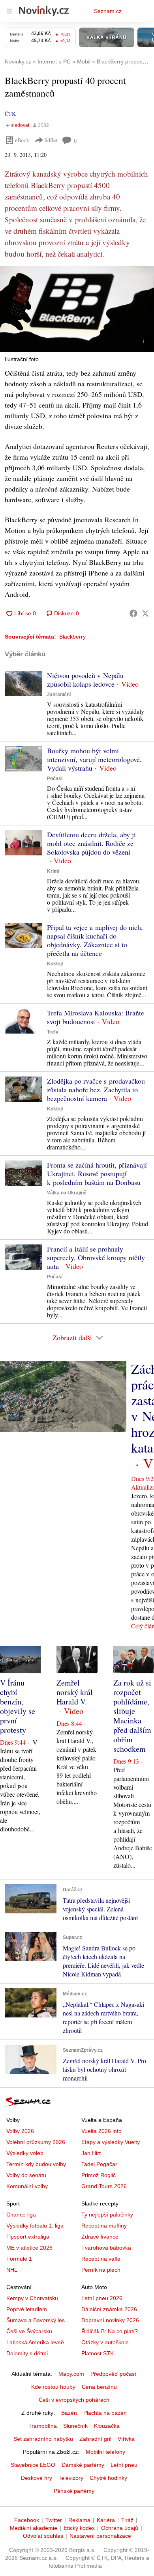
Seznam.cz (108, 11)
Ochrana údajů (120, 2528)
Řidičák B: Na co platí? (110, 2331)
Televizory (71, 2478)
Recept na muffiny (104, 2226)
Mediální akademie (34, 2528)
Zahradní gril (95, 2439)
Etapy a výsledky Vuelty (111, 2142)
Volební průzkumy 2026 (36, 2142)
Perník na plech (101, 2270)
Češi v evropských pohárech (74, 2400)
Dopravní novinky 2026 (110, 2320)
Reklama (79, 2520)
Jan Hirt (91, 2153)
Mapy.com (71, 2374)
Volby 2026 (20, 2131)
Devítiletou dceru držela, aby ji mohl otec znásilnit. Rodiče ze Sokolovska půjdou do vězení (91, 843)
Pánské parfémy (74, 2491)
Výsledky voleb (25, 2153)
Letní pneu (124, 2465)
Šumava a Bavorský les (36, 2320)
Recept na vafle (101, 2259)
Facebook (27, 2520)
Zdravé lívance (100, 2237)
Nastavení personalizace (100, 2536)
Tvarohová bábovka (106, 2248)
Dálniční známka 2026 (109, 2309)
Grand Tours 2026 (104, 2186)
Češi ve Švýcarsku (29, 2331)
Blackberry (72, 637)
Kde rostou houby (53, 2387)
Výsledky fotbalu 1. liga (35, 2226)
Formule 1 (19, 2259)
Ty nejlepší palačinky (107, 2215)
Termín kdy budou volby (36, 2164)
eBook (22, 140)
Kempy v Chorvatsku (32, 2298)
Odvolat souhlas (43, 2536)
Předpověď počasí (113, 2374)
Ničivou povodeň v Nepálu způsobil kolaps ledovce (85, 680)
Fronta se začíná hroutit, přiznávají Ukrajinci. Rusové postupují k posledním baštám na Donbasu (97, 1173)
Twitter (54, 2520)
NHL (12, 2270)
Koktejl (55, 964)
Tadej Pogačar (99, 2164)
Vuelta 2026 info (101, 2131)
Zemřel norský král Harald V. (75, 1692)
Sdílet (51, 140)
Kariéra (106, 2520)
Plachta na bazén (105, 2413)
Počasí (55, 779)
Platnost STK (98, 2353)
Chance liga (21, 2215)
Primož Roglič (99, 2175)
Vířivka (126, 2439)
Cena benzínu (99, 2387)
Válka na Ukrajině (67, 1193)
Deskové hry (37, 2478)
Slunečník (75, 2426)
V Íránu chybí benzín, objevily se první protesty (18, 1706)
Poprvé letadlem (27, 2309)
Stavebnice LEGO (33, 2465)
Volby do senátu (26, 2175)
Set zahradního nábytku (43, 2439)
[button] (77, 309)
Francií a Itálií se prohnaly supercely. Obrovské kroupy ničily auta (96, 1257)
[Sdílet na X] (145, 613)
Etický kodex (79, 2528)
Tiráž (127, 2520)
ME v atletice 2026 (29, 2248)
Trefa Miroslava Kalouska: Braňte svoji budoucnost (96, 1017)
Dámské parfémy (83, 2465)
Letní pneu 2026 (102, 2298)
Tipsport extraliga (28, 2237)
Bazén (69, 2413)
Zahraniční (59, 695)
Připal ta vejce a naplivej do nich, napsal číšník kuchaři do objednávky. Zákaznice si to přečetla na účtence (95, 940)
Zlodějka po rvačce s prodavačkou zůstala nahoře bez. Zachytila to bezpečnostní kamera (96, 1090)
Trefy (53, 1032)
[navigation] (9, 11)
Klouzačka (107, 2426)
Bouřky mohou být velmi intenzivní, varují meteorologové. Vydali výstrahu (94, 759)
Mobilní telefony (105, 2452)
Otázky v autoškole (105, 2342)
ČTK (10, 114)
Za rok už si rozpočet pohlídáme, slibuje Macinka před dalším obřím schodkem (132, 1716)
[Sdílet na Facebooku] (133, 613)
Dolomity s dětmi (27, 2353)
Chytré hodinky (108, 2478)
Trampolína (43, 2426)
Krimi (53, 871)
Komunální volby (27, 2186)
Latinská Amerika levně (35, 2342)
